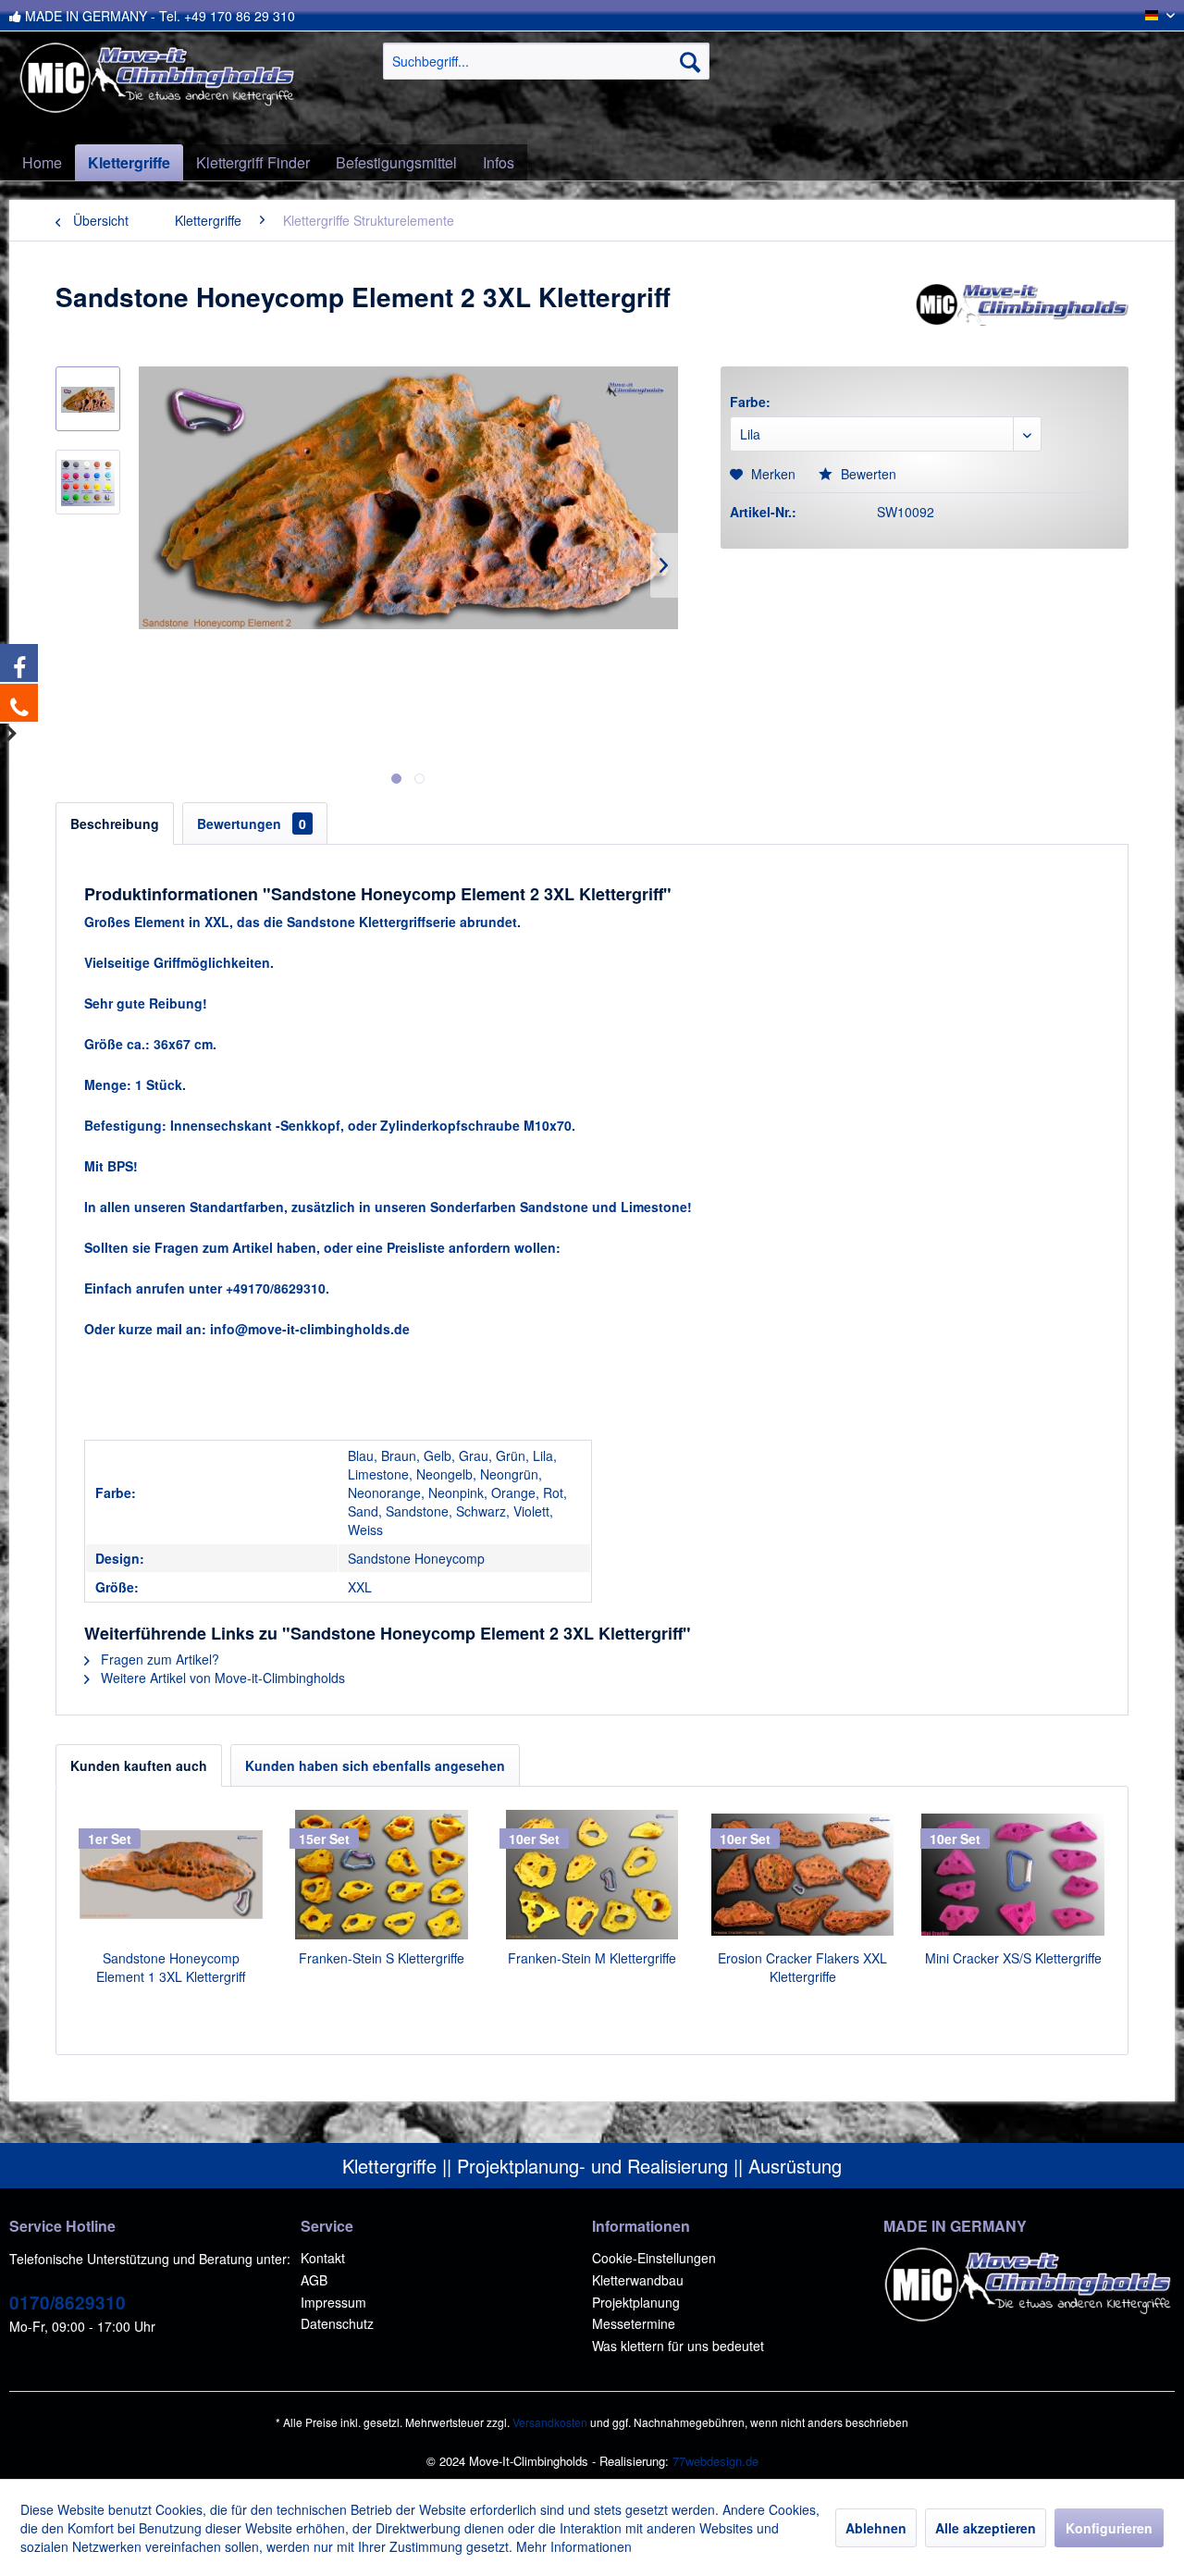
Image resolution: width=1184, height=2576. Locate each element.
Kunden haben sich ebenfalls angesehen (375, 1765)
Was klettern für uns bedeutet (678, 2346)
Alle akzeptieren (986, 2528)
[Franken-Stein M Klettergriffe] (592, 1875)
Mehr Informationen (574, 2546)
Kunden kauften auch (139, 1765)
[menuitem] (546, 61)
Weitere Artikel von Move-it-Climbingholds (221, 1678)
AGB (314, 2280)
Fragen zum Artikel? (158, 1659)
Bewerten (867, 474)
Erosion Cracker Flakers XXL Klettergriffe (802, 1967)
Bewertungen (252, 824)
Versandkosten (550, 2422)
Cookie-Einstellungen (654, 2258)
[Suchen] (690, 61)
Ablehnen (876, 2528)
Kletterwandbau (638, 2280)
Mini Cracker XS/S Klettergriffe (1013, 1958)
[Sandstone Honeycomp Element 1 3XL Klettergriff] (171, 1875)
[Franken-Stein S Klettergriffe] (382, 1875)
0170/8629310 (68, 2303)
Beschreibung (115, 824)
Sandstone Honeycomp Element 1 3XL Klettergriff (171, 1967)
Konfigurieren (1109, 2528)
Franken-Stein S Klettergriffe (382, 1958)
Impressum (333, 2302)
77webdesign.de (715, 2461)
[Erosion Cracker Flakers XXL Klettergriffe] (803, 1875)
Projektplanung (636, 2302)
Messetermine (634, 2323)
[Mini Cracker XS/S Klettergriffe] (1013, 1875)
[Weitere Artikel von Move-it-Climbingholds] (1021, 316)
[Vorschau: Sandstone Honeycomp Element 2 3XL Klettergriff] (88, 399)
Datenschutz (337, 2323)
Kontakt (323, 2258)
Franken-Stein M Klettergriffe (592, 1958)
